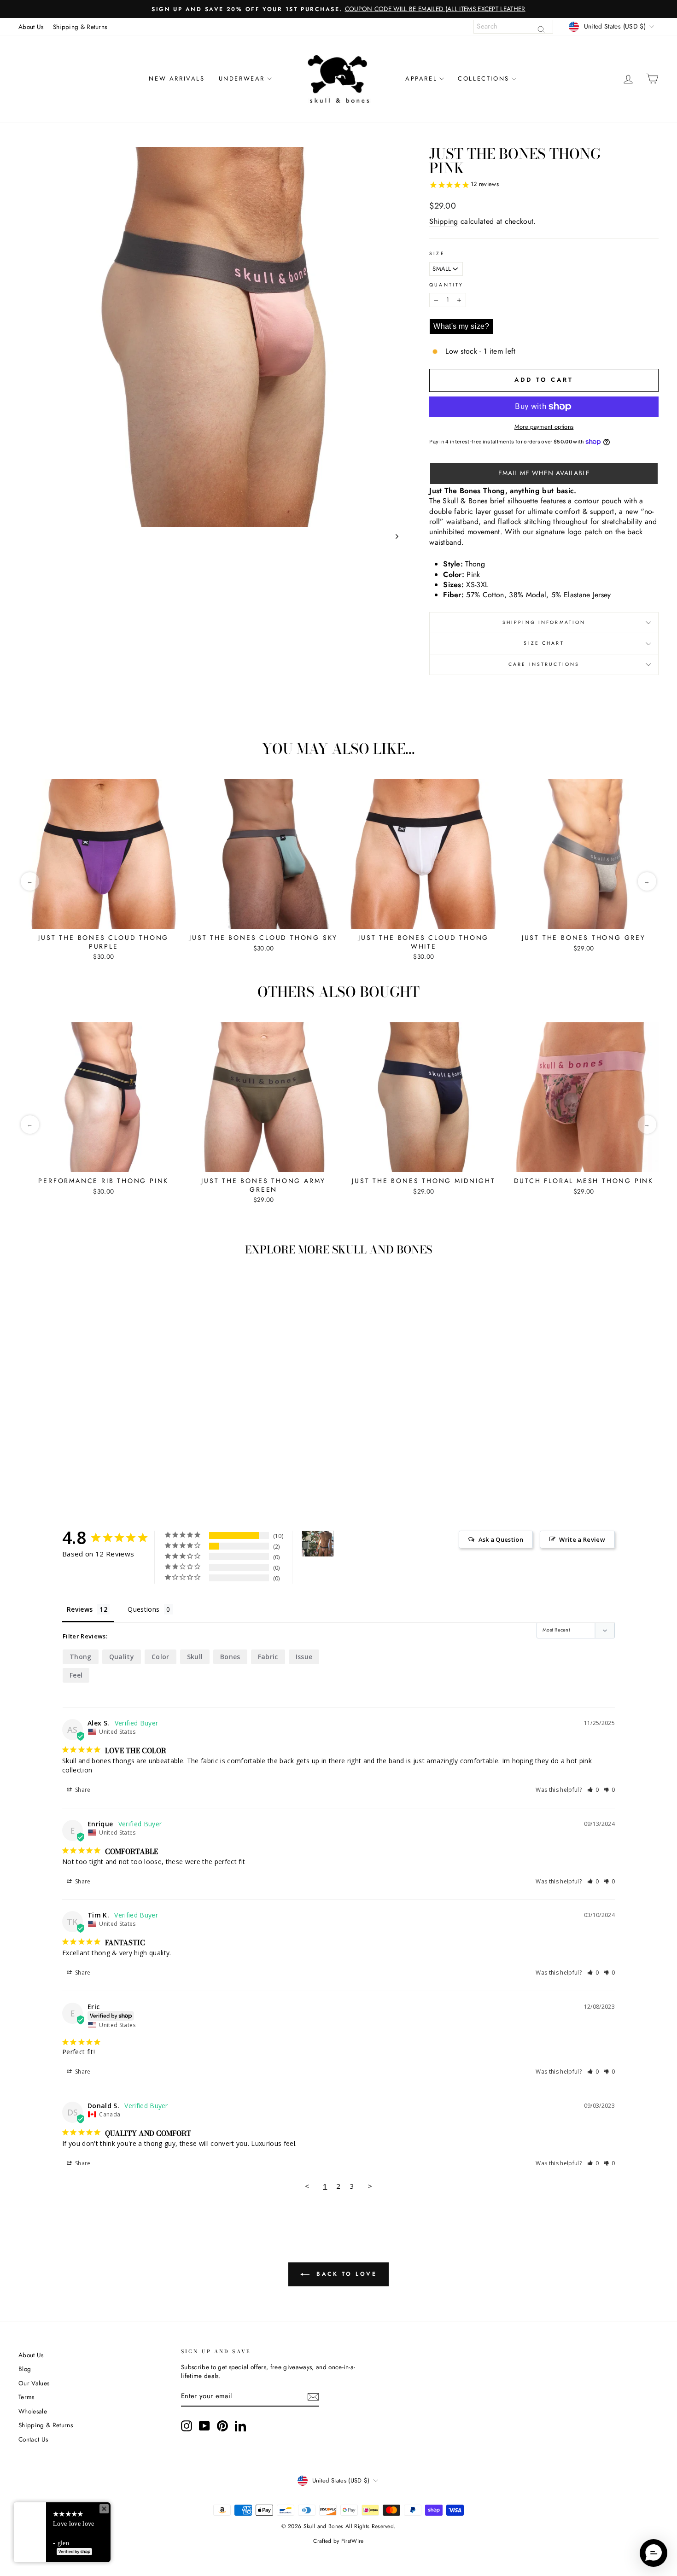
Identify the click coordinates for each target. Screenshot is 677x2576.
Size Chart (544, 643)
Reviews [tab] (80, 1609)
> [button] (370, 2186)
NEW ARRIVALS (177, 79)
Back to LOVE (345, 2274)
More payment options (544, 427)
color (160, 1657)
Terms (26, 2397)
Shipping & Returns (80, 27)
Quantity (446, 285)
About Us (31, 27)
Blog (25, 2369)
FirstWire (353, 2541)
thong (81, 1657)
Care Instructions (544, 664)
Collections (484, 79)
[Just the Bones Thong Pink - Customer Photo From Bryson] (318, 1544)
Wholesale (33, 2411)
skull (195, 1657)
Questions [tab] (143, 1609)
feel (76, 1675)
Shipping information (544, 622)
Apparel (421, 79)
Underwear (242, 79)
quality (122, 1657)
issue (304, 1657)
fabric (268, 1657)
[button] (544, 473)
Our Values (34, 2383)
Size (437, 254)
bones (230, 1657)
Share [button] (82, 1790)
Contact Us (33, 2439)
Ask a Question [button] (501, 1539)
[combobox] (513, 27)
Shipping (444, 221)
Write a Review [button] (582, 1539)
